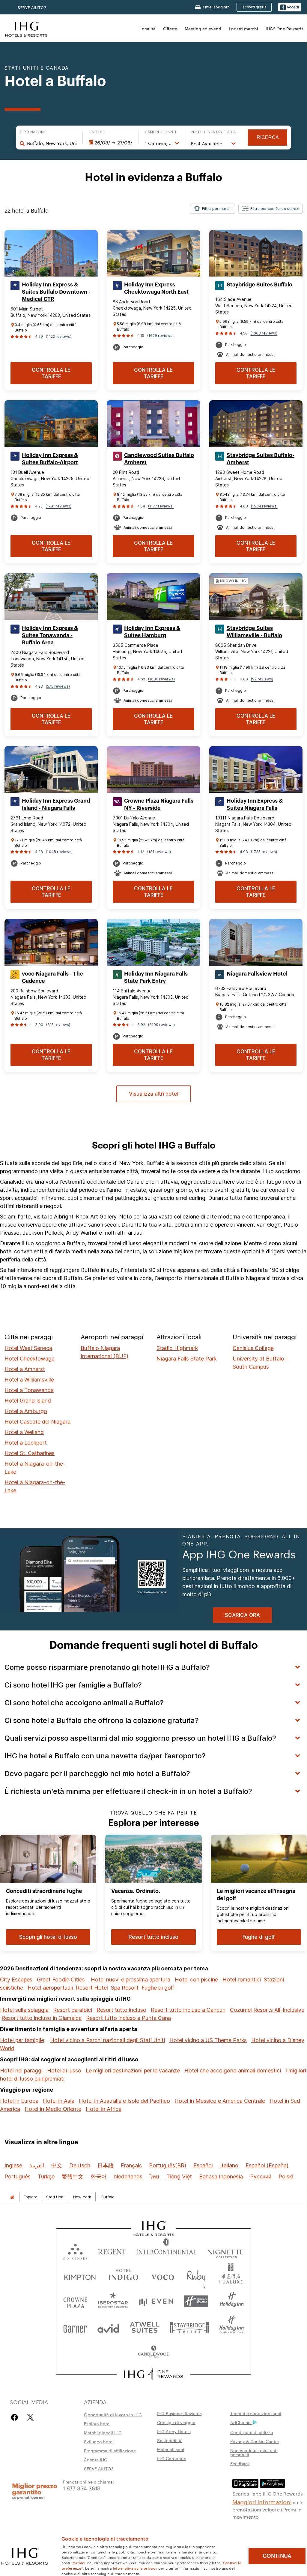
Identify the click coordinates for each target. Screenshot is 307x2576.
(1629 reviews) (160, 336)
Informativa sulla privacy (135, 2568)
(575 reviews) (58, 686)
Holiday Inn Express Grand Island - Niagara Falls (56, 804)
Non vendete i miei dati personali (254, 2452)
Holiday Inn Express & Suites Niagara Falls (255, 804)
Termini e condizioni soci (256, 2413)
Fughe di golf (158, 1988)
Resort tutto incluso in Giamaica (42, 2018)
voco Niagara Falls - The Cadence (52, 977)
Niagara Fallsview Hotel (257, 974)
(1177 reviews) (161, 506)
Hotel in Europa (19, 2101)
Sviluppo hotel (99, 2441)
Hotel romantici (242, 1980)
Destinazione (33, 132)
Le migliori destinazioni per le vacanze (133, 2070)
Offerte (170, 29)
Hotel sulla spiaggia (24, 2010)
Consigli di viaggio (176, 2422)
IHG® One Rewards (285, 29)
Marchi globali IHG (103, 2432)
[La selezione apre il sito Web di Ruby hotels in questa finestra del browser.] (196, 2276)
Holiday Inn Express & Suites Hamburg (152, 632)
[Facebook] (16, 2417)
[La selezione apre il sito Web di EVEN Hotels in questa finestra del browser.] (156, 2301)
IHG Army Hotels (174, 2431)
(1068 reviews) (264, 333)
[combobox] (52, 143)
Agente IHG (96, 2459)
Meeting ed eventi (203, 29)
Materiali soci (171, 2449)
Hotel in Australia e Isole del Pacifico (124, 2101)
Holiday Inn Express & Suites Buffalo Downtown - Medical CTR (56, 292)
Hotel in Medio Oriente (53, 2109)
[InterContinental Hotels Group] (26, 28)
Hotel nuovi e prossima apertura (131, 1980)
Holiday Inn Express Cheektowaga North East (156, 288)
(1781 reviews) (58, 506)
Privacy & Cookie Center (255, 2441)
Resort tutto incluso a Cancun (188, 2010)
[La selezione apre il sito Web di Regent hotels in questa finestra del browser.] (112, 2250)
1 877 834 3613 (82, 2488)
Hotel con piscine (196, 1980)
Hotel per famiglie (22, 2040)
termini (79, 2562)
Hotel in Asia (59, 2101)
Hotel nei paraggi (21, 2070)
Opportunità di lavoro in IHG (113, 2414)
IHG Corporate (172, 2458)
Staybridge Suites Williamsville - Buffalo (254, 632)
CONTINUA (277, 2556)
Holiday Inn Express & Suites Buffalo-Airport (50, 459)
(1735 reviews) (264, 852)
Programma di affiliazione (110, 2450)
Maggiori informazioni (262, 2502)
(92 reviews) (262, 679)
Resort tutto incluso (121, 2010)
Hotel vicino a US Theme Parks (208, 2040)
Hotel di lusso (64, 2070)
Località (148, 29)
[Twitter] (30, 2417)
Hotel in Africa (104, 2109)
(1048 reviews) (59, 852)
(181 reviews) (159, 852)
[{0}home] (12, 2197)
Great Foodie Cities (61, 1980)
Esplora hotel (97, 2423)
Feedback (240, 2463)
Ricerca (268, 137)
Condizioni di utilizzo (252, 2432)
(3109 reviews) (161, 1025)
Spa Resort (125, 1988)
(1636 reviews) (161, 679)
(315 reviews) (58, 1025)
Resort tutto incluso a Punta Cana (128, 2018)
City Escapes (16, 1980)
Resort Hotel (92, 1988)
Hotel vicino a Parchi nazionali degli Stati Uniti (107, 2040)
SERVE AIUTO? (32, 8)
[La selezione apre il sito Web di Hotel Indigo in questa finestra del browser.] (124, 2276)
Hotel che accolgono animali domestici (233, 2070)
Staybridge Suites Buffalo (259, 285)
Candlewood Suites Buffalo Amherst (159, 459)
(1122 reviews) (59, 336)
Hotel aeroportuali (50, 1988)
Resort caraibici (73, 2010)
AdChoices (241, 2422)
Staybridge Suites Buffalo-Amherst (261, 459)
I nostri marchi (243, 29)
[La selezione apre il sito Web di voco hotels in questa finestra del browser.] (162, 2276)
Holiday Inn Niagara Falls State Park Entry (156, 977)
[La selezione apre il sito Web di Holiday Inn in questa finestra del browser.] (232, 2301)
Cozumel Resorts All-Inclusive (267, 2010)
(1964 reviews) (264, 506)
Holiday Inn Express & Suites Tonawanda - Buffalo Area (50, 635)
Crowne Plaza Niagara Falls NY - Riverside (159, 804)
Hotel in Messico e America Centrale (220, 2101)
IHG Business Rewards (179, 2413)
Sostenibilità (170, 2440)
